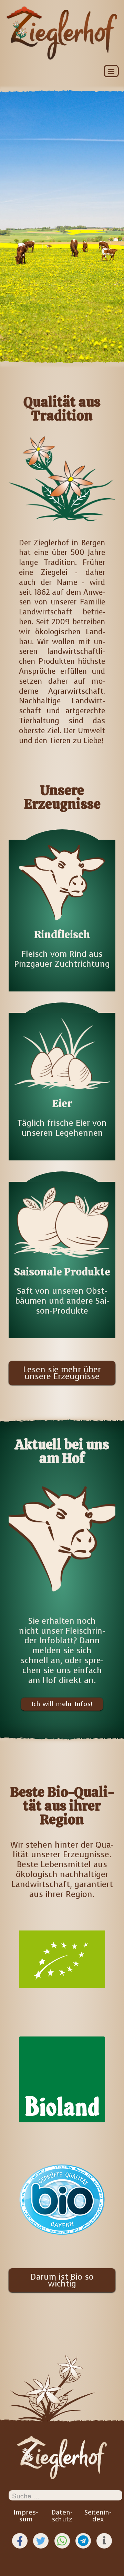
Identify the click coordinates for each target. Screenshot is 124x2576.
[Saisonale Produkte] (62, 1250)
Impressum (26, 2516)
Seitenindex (98, 2516)
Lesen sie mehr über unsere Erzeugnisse (62, 1373)
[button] (20, 2541)
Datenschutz (62, 2516)
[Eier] (62, 1076)
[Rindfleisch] (62, 905)
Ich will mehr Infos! (62, 1704)
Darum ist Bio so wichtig (62, 2280)
